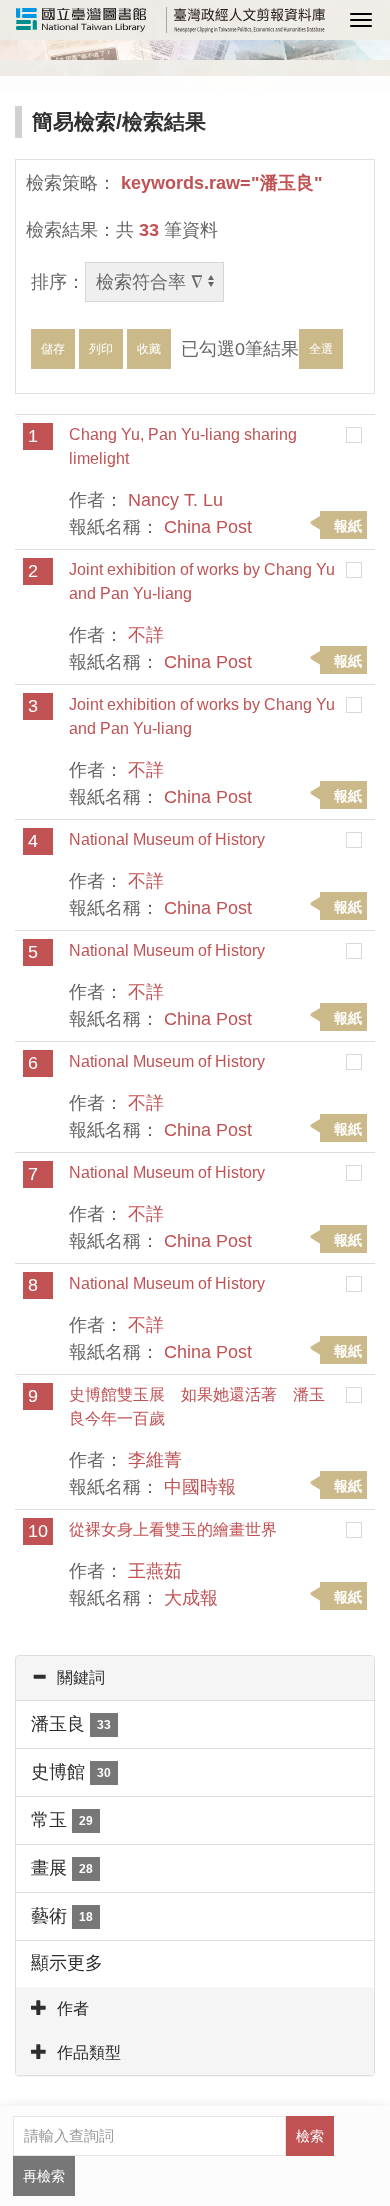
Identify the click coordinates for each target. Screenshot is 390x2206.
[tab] (195, 1678)
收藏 (149, 349)
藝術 (62, 1916)
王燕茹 (155, 1571)
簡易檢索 (74, 121)
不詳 (146, 635)
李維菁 (155, 1460)
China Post (208, 527)
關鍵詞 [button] (81, 1677)
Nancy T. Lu (175, 500)
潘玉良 (71, 1724)
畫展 (62, 1868)
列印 (101, 349)
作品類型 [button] (89, 2052)
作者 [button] (73, 2008)
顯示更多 (67, 1963)
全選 (321, 349)
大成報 (191, 1598)
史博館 (71, 1772)
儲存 (53, 349)
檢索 (310, 2136)
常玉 (62, 1820)
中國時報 (200, 1487)
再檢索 (44, 2176)
